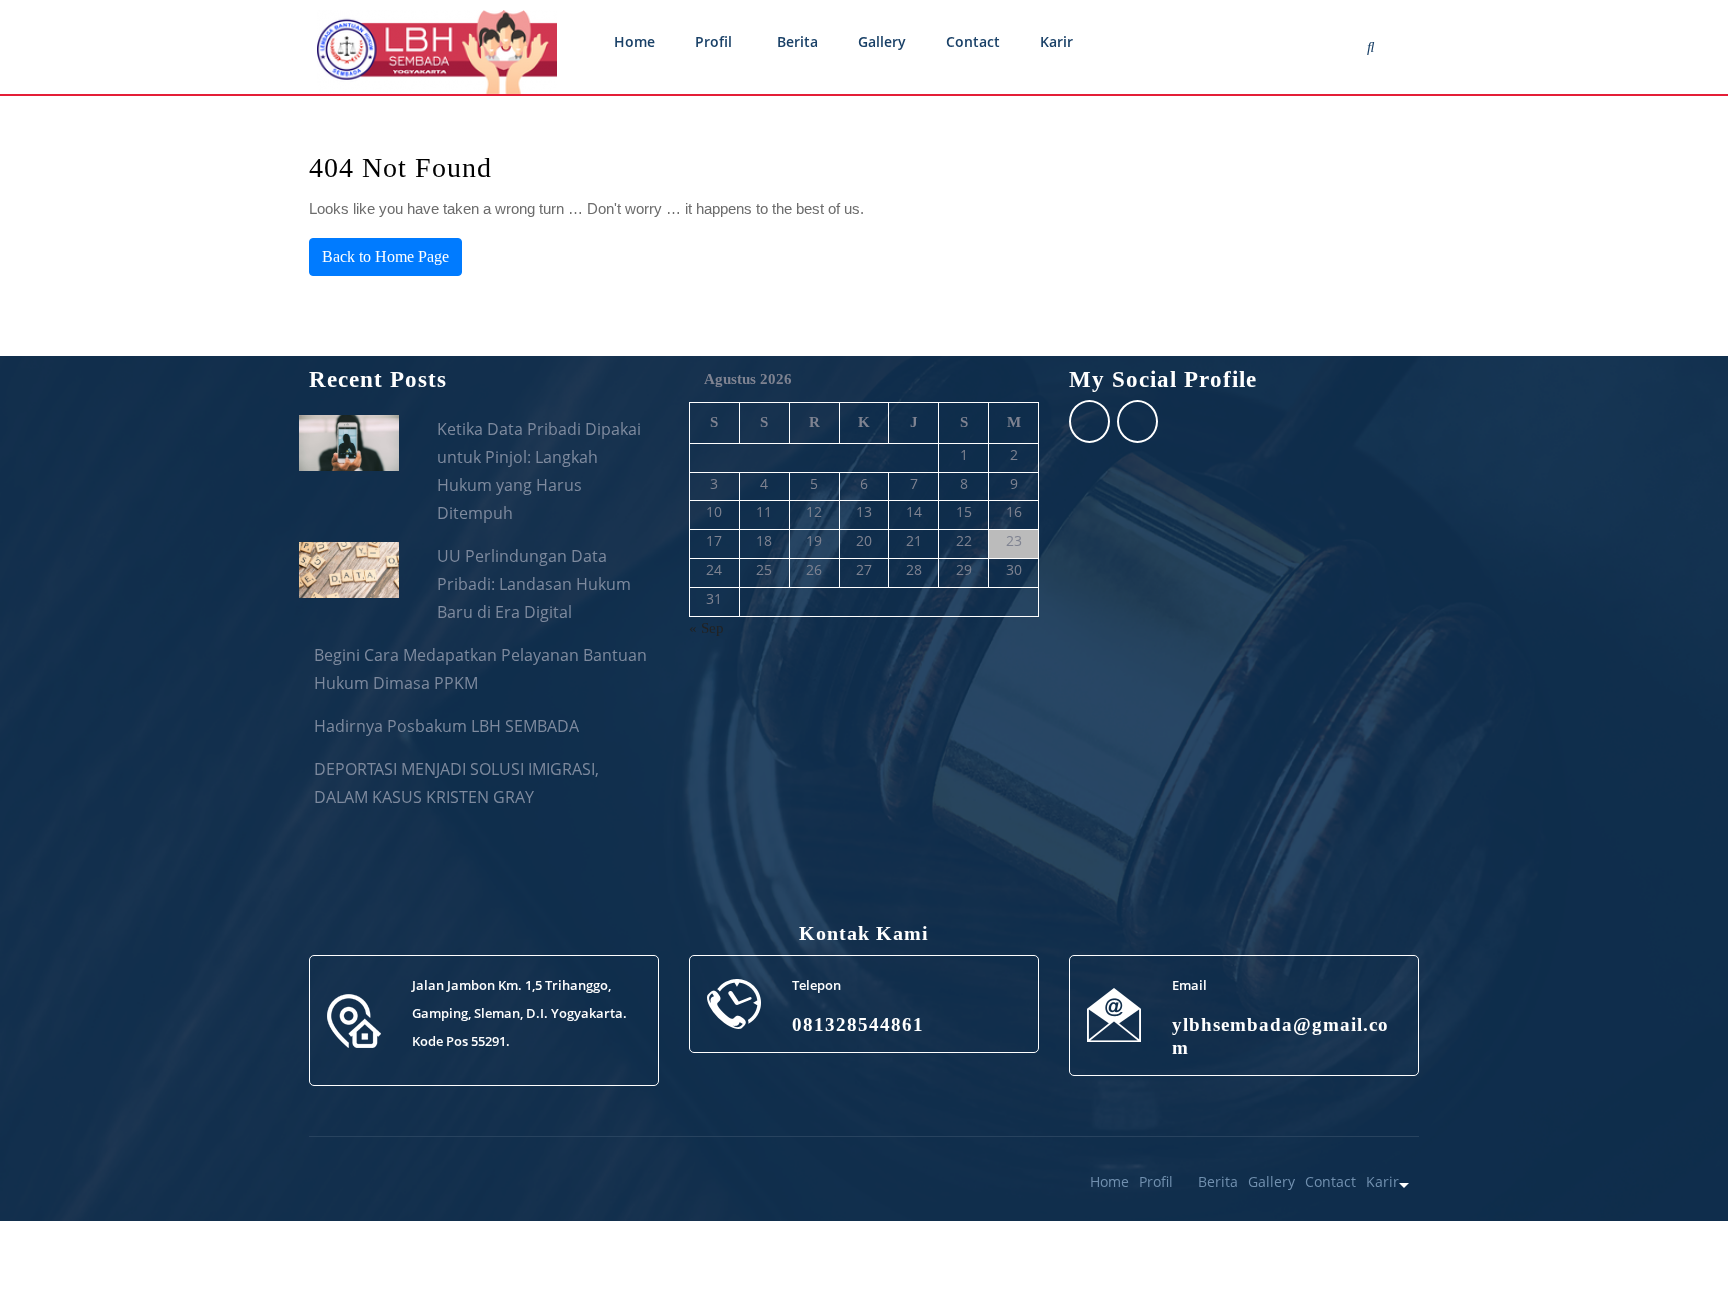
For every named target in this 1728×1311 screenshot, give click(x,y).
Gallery (882, 41)
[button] (1670, 1253)
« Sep (706, 628)
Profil (713, 41)
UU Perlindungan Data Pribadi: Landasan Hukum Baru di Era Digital (534, 584)
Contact (973, 41)
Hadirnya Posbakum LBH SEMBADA (446, 726)
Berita (797, 41)
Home (634, 41)
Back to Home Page (385, 256)
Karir (1056, 41)
